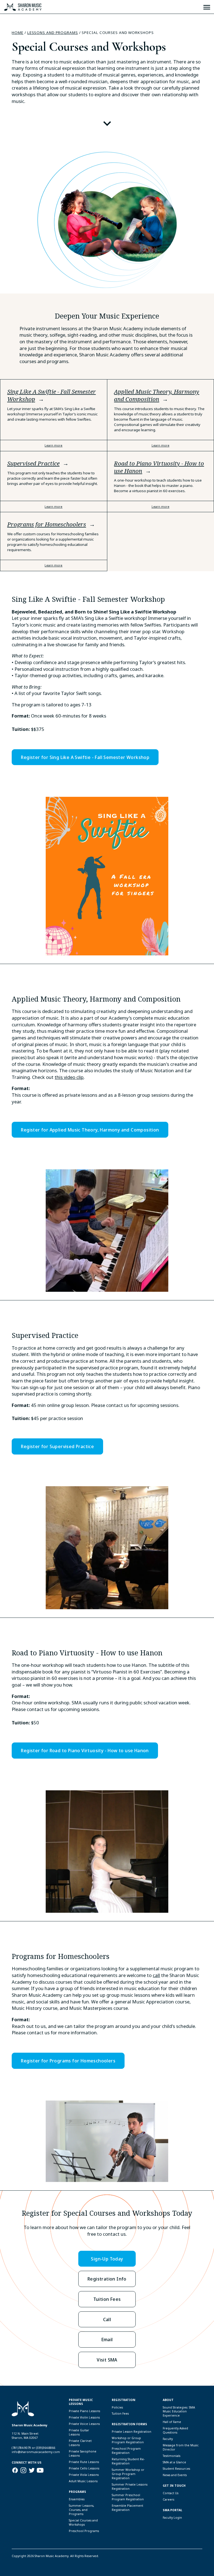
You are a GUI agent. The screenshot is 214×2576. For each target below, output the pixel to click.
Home (18, 33)
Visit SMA (107, 2360)
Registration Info (107, 2279)
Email (107, 2339)
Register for (85, 757)
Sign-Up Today (107, 2259)
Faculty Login (172, 2518)
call (156, 1975)
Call (107, 2319)
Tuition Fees (107, 2299)
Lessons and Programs (53, 33)
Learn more (53, 445)
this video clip (69, 1077)
